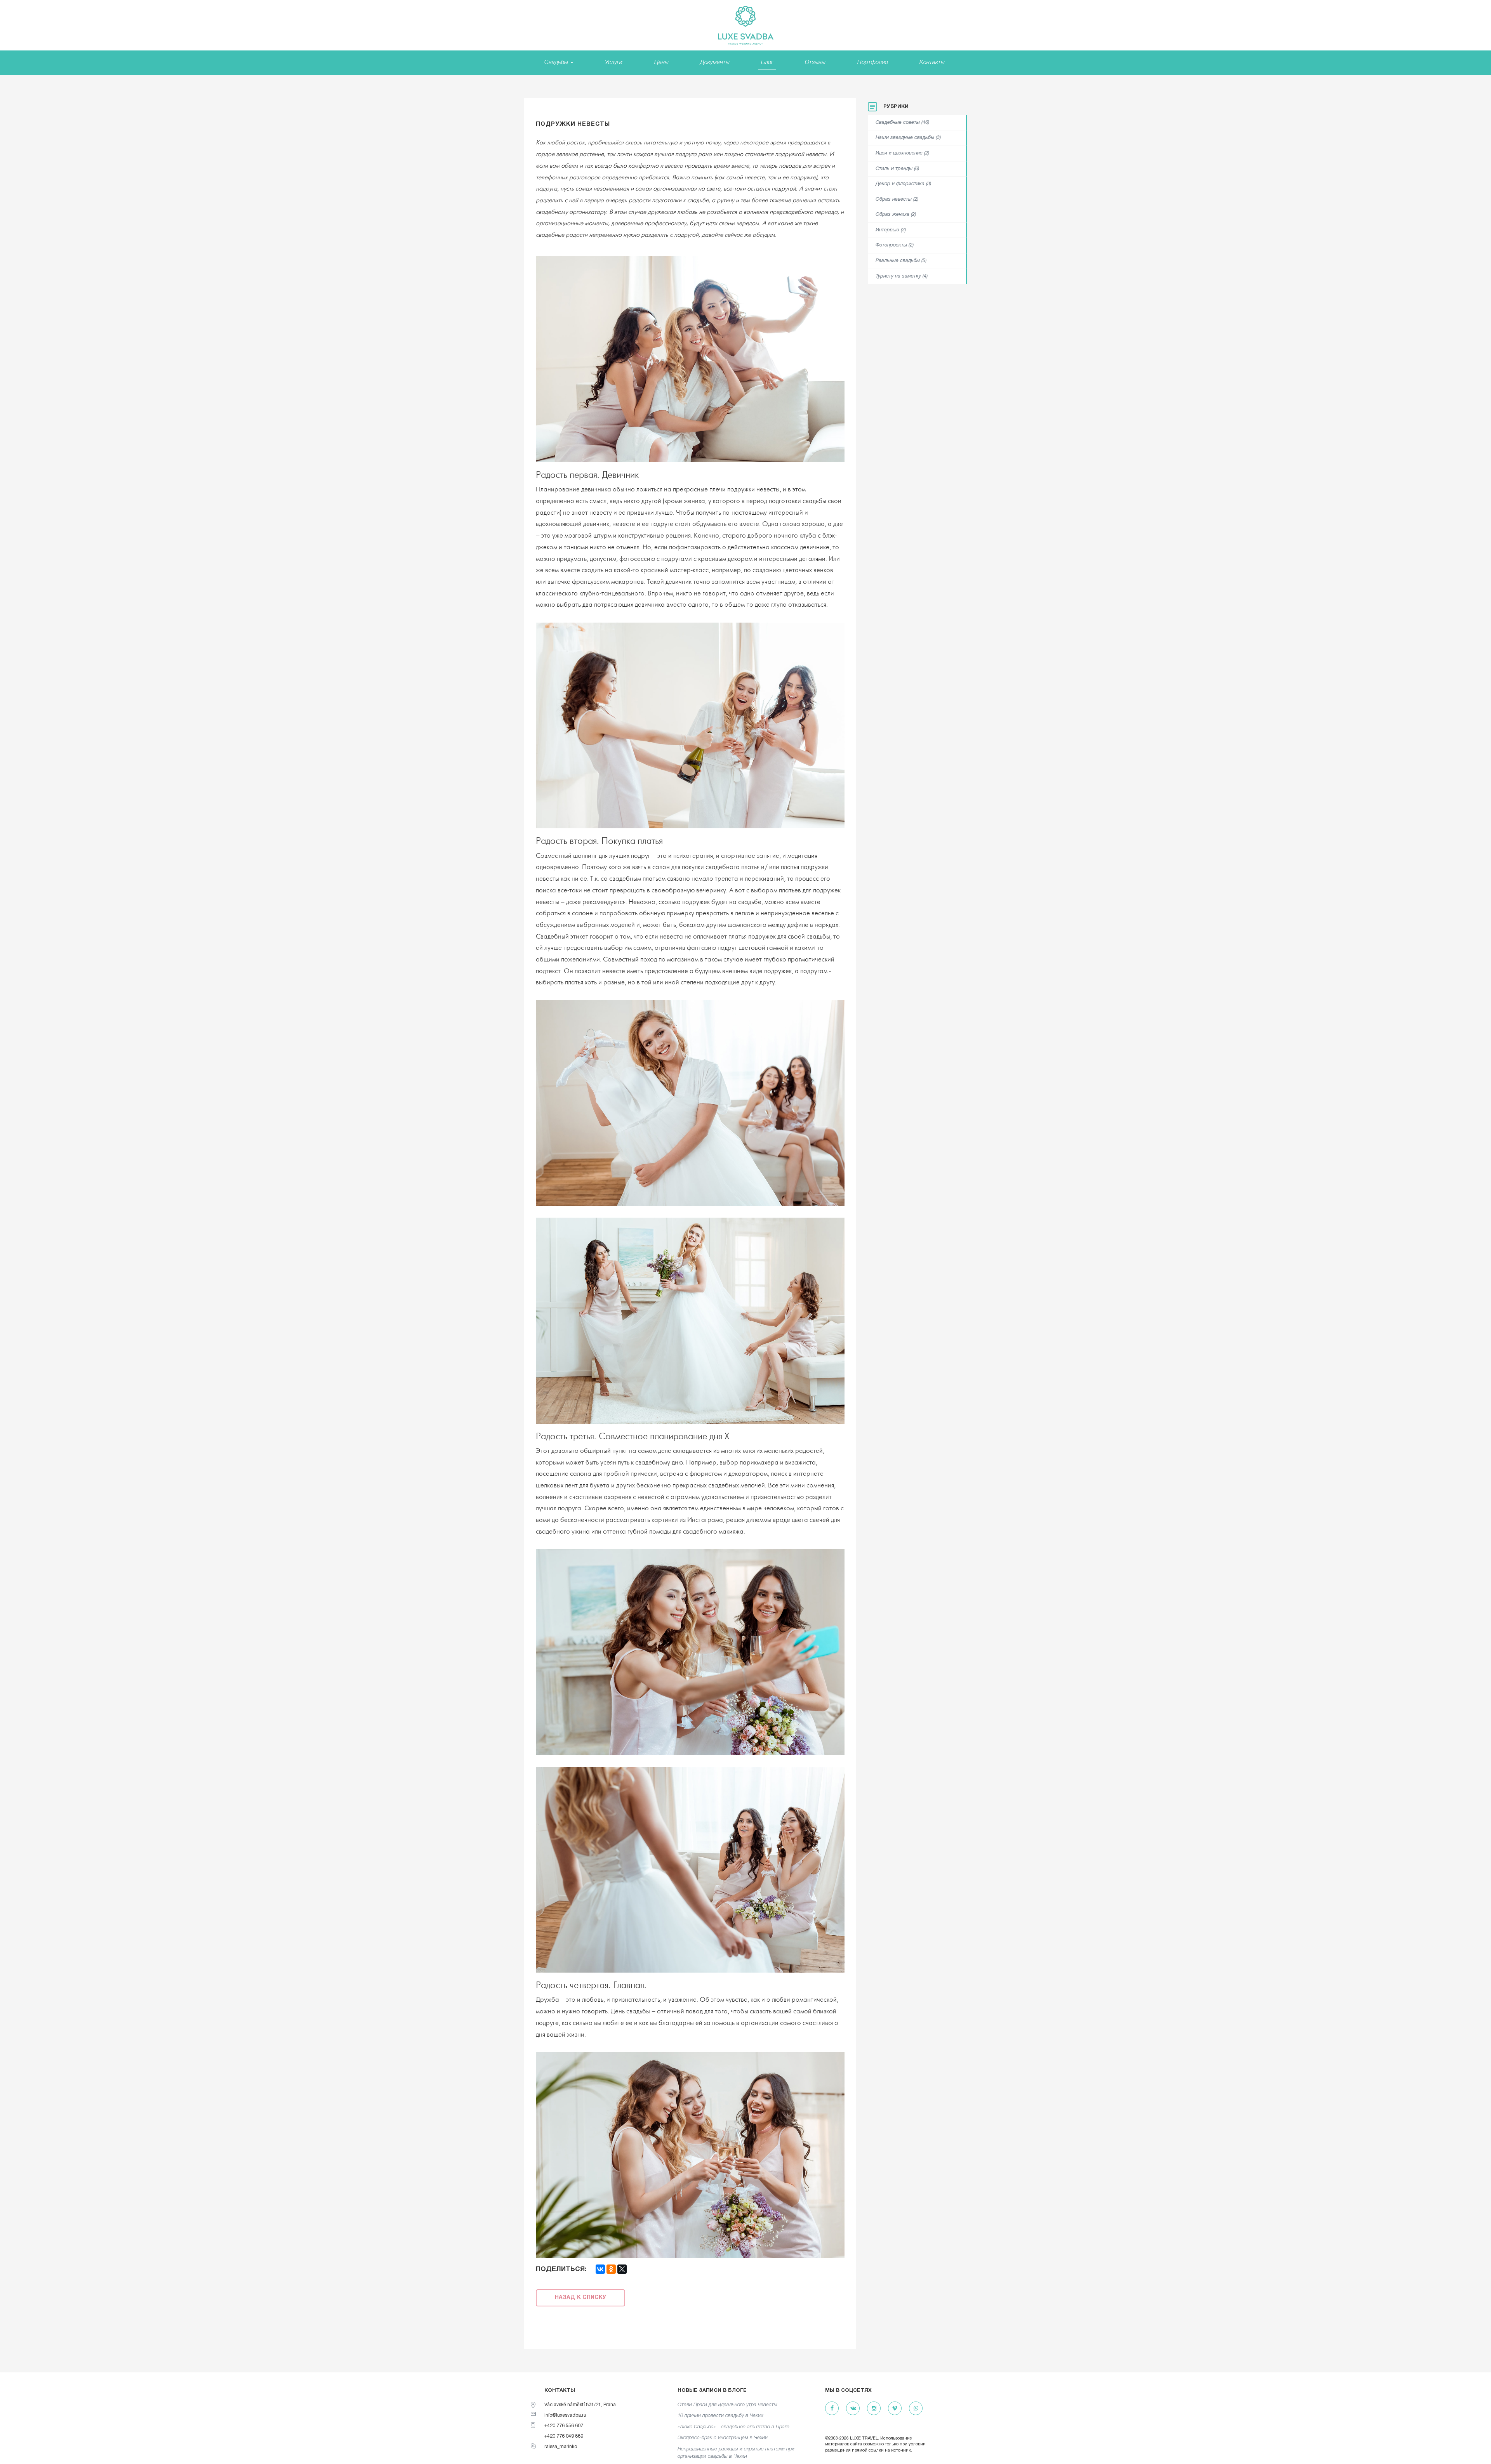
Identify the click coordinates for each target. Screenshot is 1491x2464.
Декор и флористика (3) (903, 184)
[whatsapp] (916, 2409)
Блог (767, 62)
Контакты (932, 62)
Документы (715, 62)
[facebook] (832, 2409)
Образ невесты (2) (897, 200)
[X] (622, 2269)
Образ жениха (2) (896, 215)
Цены (661, 62)
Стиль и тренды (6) (897, 169)
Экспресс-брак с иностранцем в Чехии (723, 2438)
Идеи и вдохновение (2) (902, 153)
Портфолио (873, 62)
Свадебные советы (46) (902, 123)
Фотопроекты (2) (895, 245)
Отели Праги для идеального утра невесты (727, 2405)
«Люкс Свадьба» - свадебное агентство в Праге (733, 2427)
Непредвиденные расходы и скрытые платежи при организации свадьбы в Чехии (736, 2453)
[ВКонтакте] (600, 2269)
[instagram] (874, 2409)
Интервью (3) (891, 230)
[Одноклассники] (611, 2269)
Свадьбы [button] (557, 62)
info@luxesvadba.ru (565, 2415)
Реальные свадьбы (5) (901, 261)
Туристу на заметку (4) (902, 276)
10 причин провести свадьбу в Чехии (720, 2416)
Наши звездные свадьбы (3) (908, 138)
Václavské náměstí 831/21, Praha (580, 2405)
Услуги (614, 62)
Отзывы (815, 62)
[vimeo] (895, 2409)
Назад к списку (580, 2298)
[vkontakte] (853, 2409)
